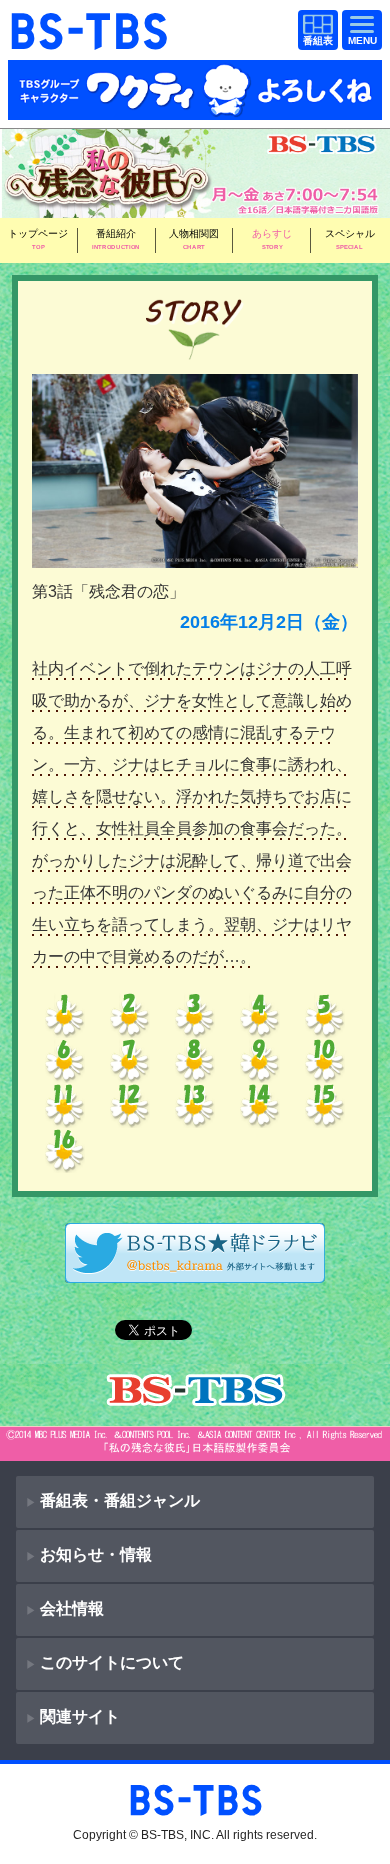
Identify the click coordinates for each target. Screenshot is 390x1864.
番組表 (314, 31)
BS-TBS (18, 1791)
